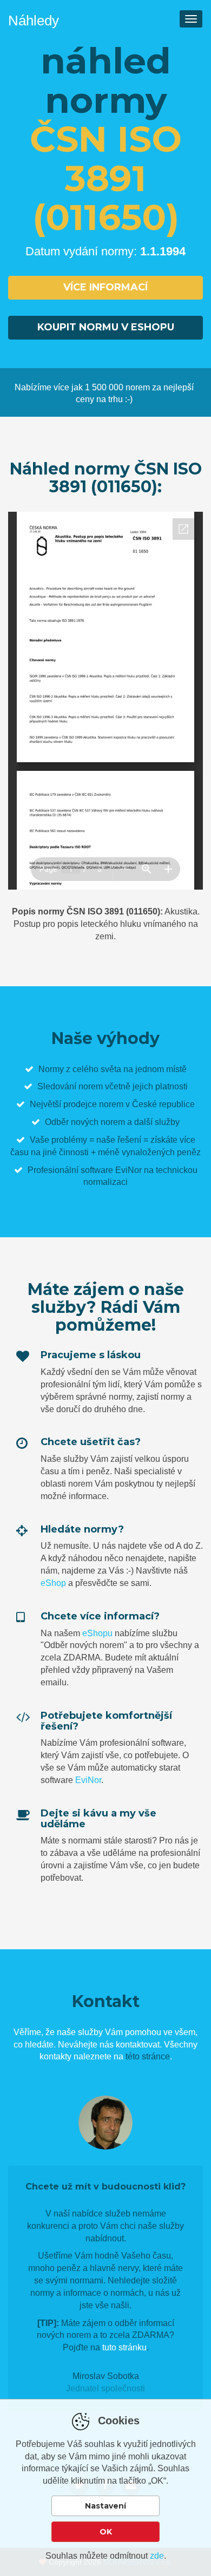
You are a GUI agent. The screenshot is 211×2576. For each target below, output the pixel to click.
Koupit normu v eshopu (106, 327)
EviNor (88, 1780)
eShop (53, 1583)
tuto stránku (124, 2347)
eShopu (97, 1633)
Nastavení (105, 2506)
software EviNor (111, 1170)
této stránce (148, 2056)
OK (106, 2532)
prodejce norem (93, 1104)
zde (157, 2556)
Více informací (105, 287)
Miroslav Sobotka (106, 2376)
